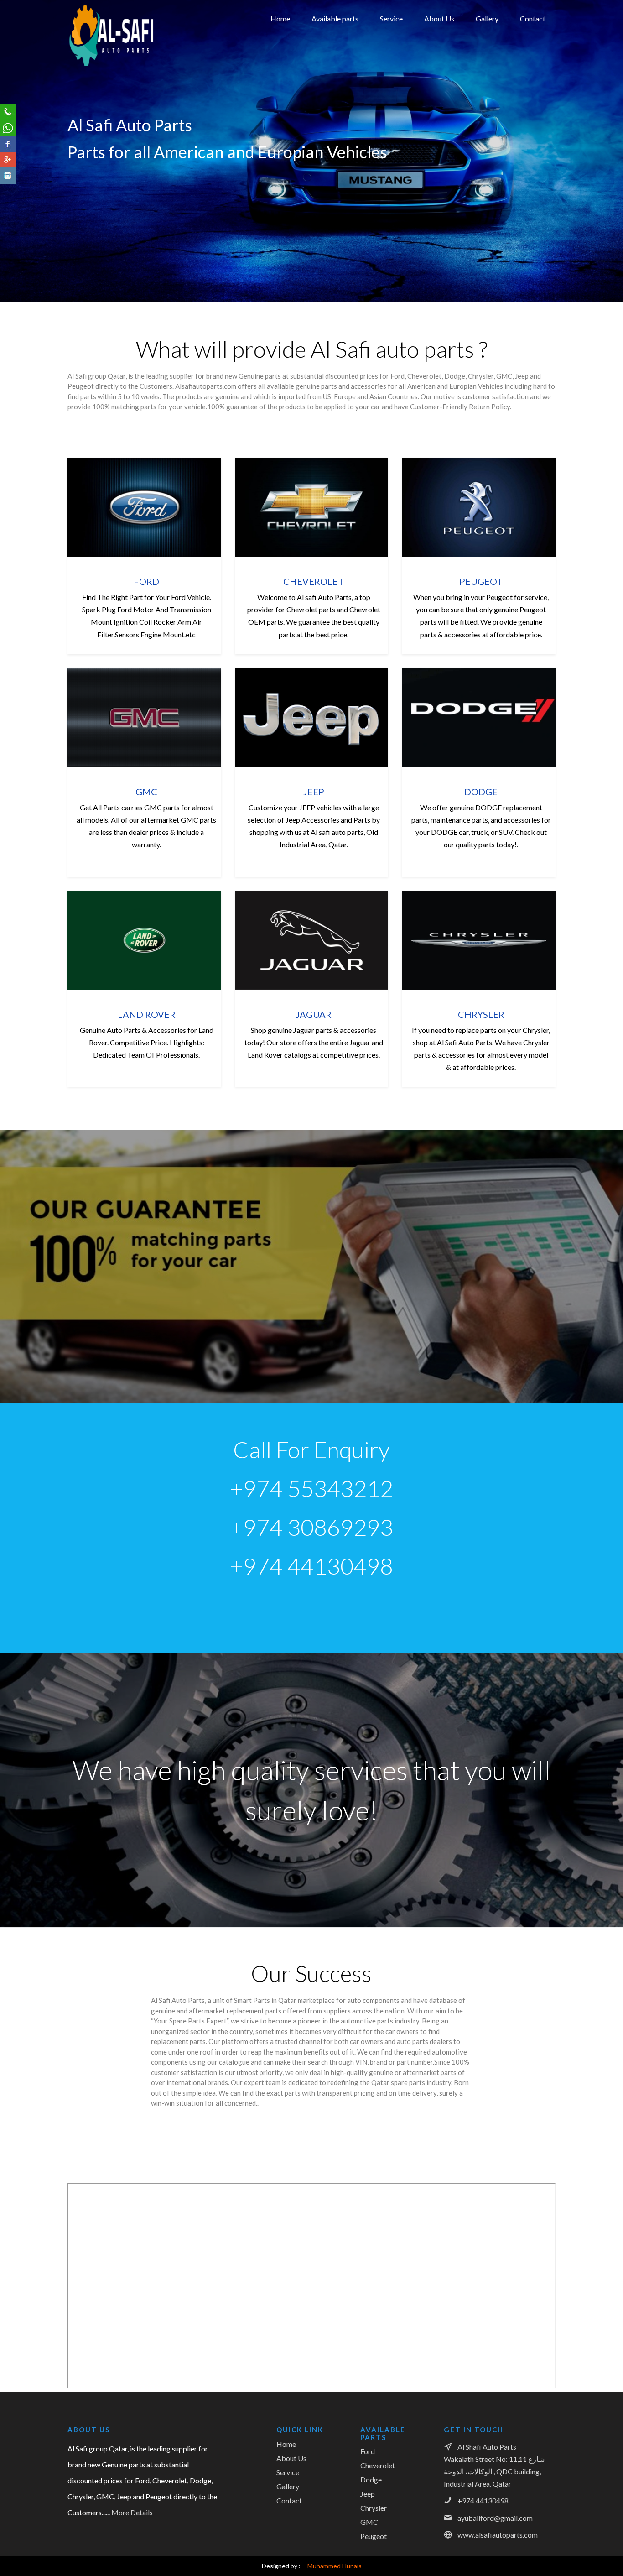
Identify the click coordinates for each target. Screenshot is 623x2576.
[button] (17, 153)
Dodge (321, 100)
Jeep (317, 127)
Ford (318, 47)
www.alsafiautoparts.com (498, 2535)
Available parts (335, 18)
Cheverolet (378, 2465)
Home (280, 18)
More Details (132, 2512)
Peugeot (374, 2536)
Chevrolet (326, 61)
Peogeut (324, 87)
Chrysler (324, 114)
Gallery (487, 18)
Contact (533, 18)
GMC (319, 74)
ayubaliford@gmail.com (495, 2518)
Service (391, 18)
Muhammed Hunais (332, 2566)
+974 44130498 (483, 2500)
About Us (439, 18)
